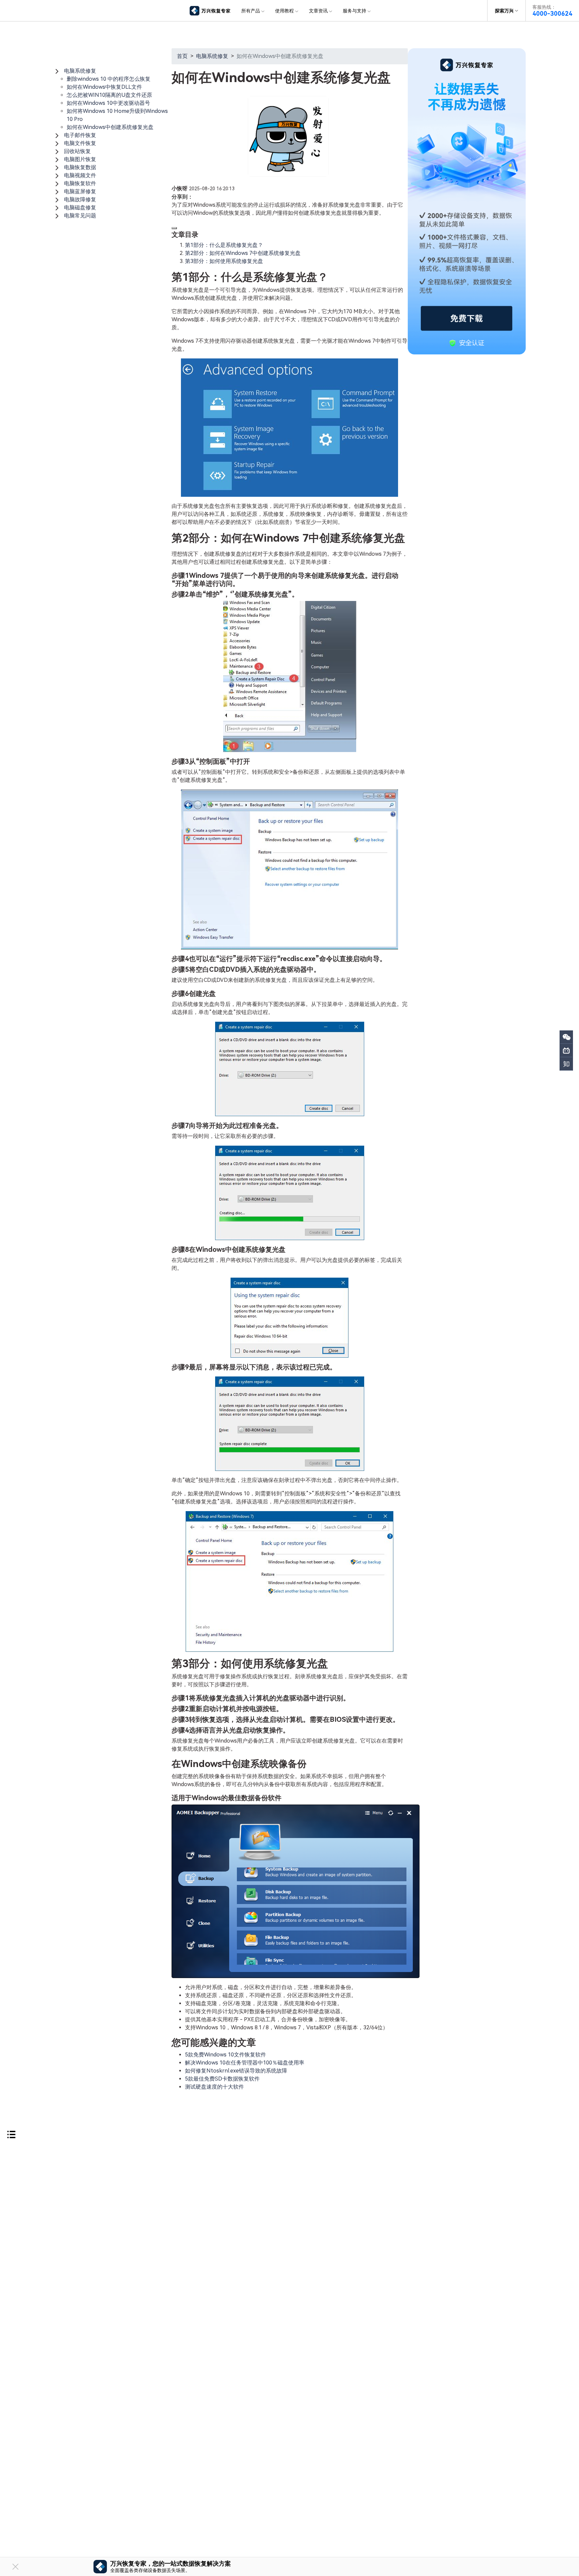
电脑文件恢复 (80, 143)
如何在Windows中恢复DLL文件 (104, 87)
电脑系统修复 (80, 71)
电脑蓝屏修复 (80, 191)
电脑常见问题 (80, 216)
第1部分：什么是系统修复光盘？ (224, 245)
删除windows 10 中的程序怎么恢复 (109, 79)
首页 (182, 56)
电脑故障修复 (80, 199)
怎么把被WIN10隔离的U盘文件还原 (109, 95)
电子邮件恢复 (80, 135)
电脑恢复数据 (80, 167)
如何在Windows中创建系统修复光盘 (110, 127)
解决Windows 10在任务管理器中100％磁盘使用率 (245, 2063)
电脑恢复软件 (80, 183)
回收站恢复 (77, 151)
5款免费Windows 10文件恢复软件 (226, 2055)
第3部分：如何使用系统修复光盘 (224, 261)
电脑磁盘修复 (80, 208)
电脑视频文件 (80, 175)
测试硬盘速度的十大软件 (214, 2087)
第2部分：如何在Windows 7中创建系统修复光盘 (243, 253)
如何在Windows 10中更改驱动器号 (108, 103)
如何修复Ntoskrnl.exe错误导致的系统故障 (236, 2071)
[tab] (112, 71)
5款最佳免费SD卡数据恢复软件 (222, 2079)
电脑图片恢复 (80, 159)
